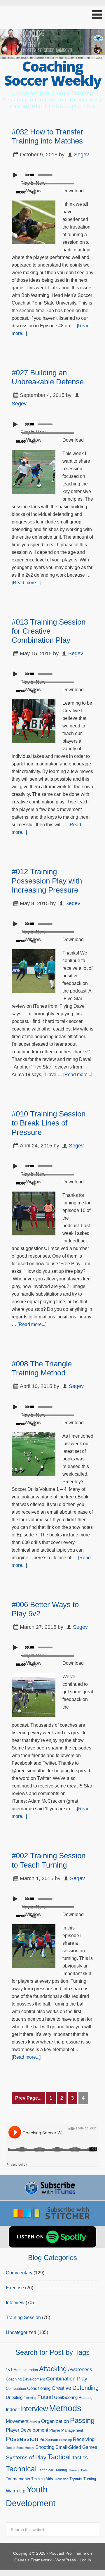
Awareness (80, 2370)
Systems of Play (26, 2457)
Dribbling (14, 2397)
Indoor (12, 2410)
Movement (17, 2421)
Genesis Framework (33, 2560)
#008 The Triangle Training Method (42, 1368)
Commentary (19, 2273)
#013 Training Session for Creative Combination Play (49, 631)
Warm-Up (16, 2491)
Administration (26, 2370)
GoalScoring (66, 2397)
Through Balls (78, 2470)
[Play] (16, 175)
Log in (85, 2560)
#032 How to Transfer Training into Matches (47, 136)
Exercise (15, 2288)
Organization (55, 2421)
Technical (21, 2469)
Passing (82, 2420)
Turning (90, 2479)
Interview (15, 2303)
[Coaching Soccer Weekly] (52, 55)
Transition (61, 2479)
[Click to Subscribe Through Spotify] (52, 2237)
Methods (65, 2408)
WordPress (66, 2560)
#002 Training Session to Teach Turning (49, 1860)
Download (73, 191)
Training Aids (42, 2479)
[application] (52, 174)
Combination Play (67, 2379)
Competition (16, 2389)
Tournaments (18, 2479)
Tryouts (76, 2479)
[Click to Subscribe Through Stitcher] (52, 2213)
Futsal (45, 2397)
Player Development (27, 2430)
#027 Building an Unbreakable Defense (48, 377)
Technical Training (52, 2470)
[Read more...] (26, 583)
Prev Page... (28, 2098)
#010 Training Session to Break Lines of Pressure (49, 1123)
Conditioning (39, 2388)
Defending (85, 2388)
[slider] (47, 174)
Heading (86, 2398)
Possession (22, 2439)
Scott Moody (25, 2448)
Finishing (30, 2398)
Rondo (10, 2448)
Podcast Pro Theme (68, 2553)
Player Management (66, 2430)
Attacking (53, 2369)
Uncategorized (21, 2332)
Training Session (23, 2317)
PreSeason (49, 2440)
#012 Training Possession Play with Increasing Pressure (47, 881)
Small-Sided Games (76, 2447)
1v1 (9, 2370)
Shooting (45, 2447)
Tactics (80, 2458)
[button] (52, 15)
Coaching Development (25, 2379)
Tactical (59, 2457)
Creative (61, 2388)
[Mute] (34, 192)
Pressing (65, 2440)
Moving (35, 2422)
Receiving (84, 2439)
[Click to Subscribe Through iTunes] (52, 2188)
